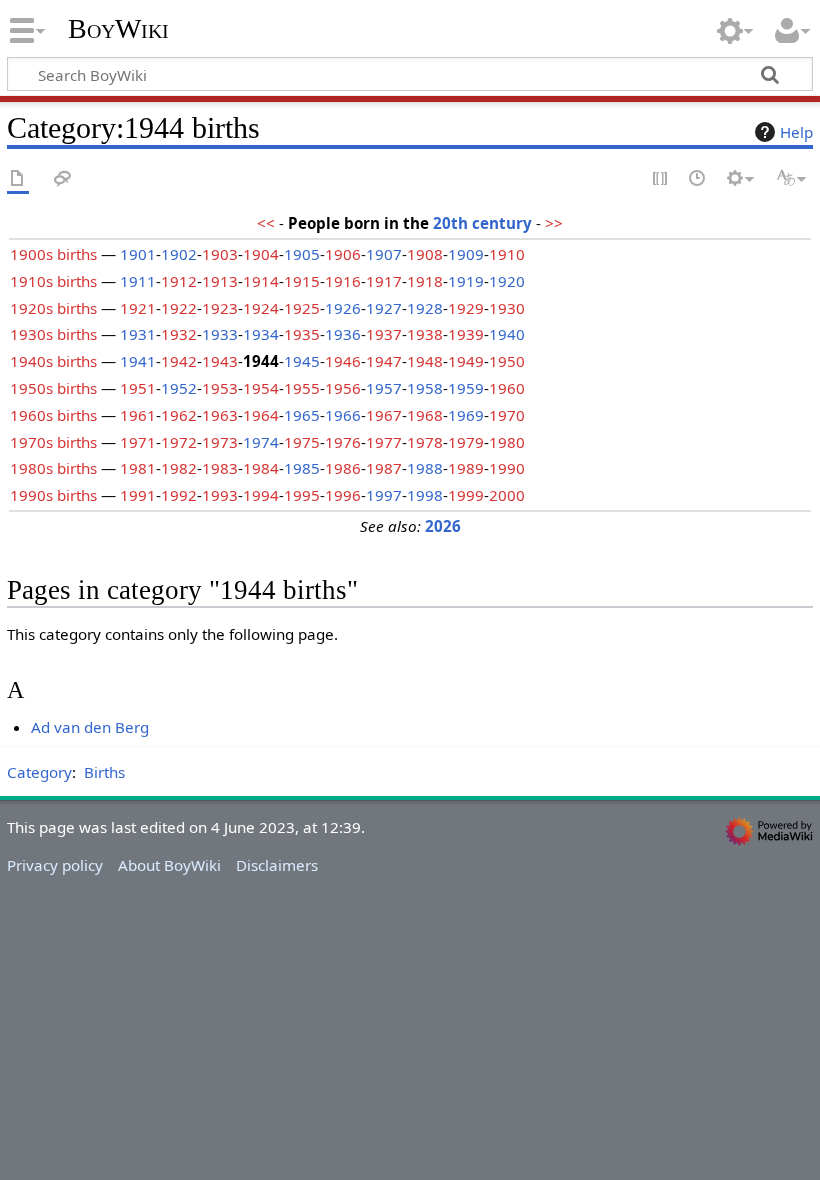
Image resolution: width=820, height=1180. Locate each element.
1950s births (53, 388)
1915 (302, 281)
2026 (443, 526)
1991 (138, 495)
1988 (425, 468)
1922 (179, 308)
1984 (261, 468)
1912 (179, 281)
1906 (343, 254)
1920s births (53, 308)
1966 (343, 415)
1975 (302, 442)
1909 (466, 254)
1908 (425, 254)
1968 (425, 415)
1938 (425, 334)
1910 (507, 254)
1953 (220, 388)
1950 (507, 361)
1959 (466, 388)
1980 (507, 442)
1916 (343, 281)
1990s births (53, 495)
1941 (138, 361)
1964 (261, 415)
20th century (482, 223)
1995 (302, 495)
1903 (220, 254)
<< (266, 223)
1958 (425, 388)
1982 (179, 468)
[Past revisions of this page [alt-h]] (698, 179)
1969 (466, 415)
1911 (138, 281)
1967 (384, 415)
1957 (384, 388)
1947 (384, 361)
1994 (261, 495)
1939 (466, 334)
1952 (179, 388)
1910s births (53, 281)
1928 (425, 308)
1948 (425, 361)
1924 (261, 308)
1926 (343, 308)
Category (39, 772)
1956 (343, 388)
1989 (466, 468)
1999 (466, 495)
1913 (220, 281)
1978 (425, 442)
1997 (384, 495)
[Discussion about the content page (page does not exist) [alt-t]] (63, 179)
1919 (466, 281)
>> (554, 223)
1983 (220, 468)
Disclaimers (277, 865)
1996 (343, 495)
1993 (220, 495)
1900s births (53, 254)
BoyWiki (118, 29)
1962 (179, 415)
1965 (302, 415)
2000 (507, 495)
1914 (261, 281)
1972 (179, 442)
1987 (384, 468)
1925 (302, 308)
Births (104, 772)
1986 (343, 468)
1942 (179, 361)
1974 (261, 442)
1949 (466, 361)
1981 (138, 468)
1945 (302, 361)
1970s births (53, 442)
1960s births (53, 415)
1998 (425, 495)
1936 (343, 334)
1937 (384, 334)
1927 (384, 308)
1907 (384, 254)
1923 (220, 308)
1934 (261, 334)
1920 (507, 281)
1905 (302, 254)
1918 (425, 281)
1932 (179, 334)
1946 (343, 361)
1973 (220, 442)
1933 (220, 334)
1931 (138, 334)
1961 (138, 415)
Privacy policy (55, 865)
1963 (220, 415)
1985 (302, 468)
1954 (261, 388)
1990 (507, 468)
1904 (261, 254)
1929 (466, 308)
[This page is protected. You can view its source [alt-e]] (661, 179)
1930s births (53, 334)
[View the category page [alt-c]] (18, 179)
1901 (138, 254)
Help (796, 132)
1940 (507, 334)
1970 (507, 415)
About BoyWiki (169, 865)
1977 (384, 442)
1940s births (53, 361)
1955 (302, 388)
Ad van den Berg (90, 727)
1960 (507, 388)
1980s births (53, 468)
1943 (220, 361)
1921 (138, 308)
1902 (179, 254)
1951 (138, 388)
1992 (179, 495)
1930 (507, 308)
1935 (302, 334)
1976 (343, 442)
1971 (138, 442)
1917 (384, 281)
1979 (466, 442)
